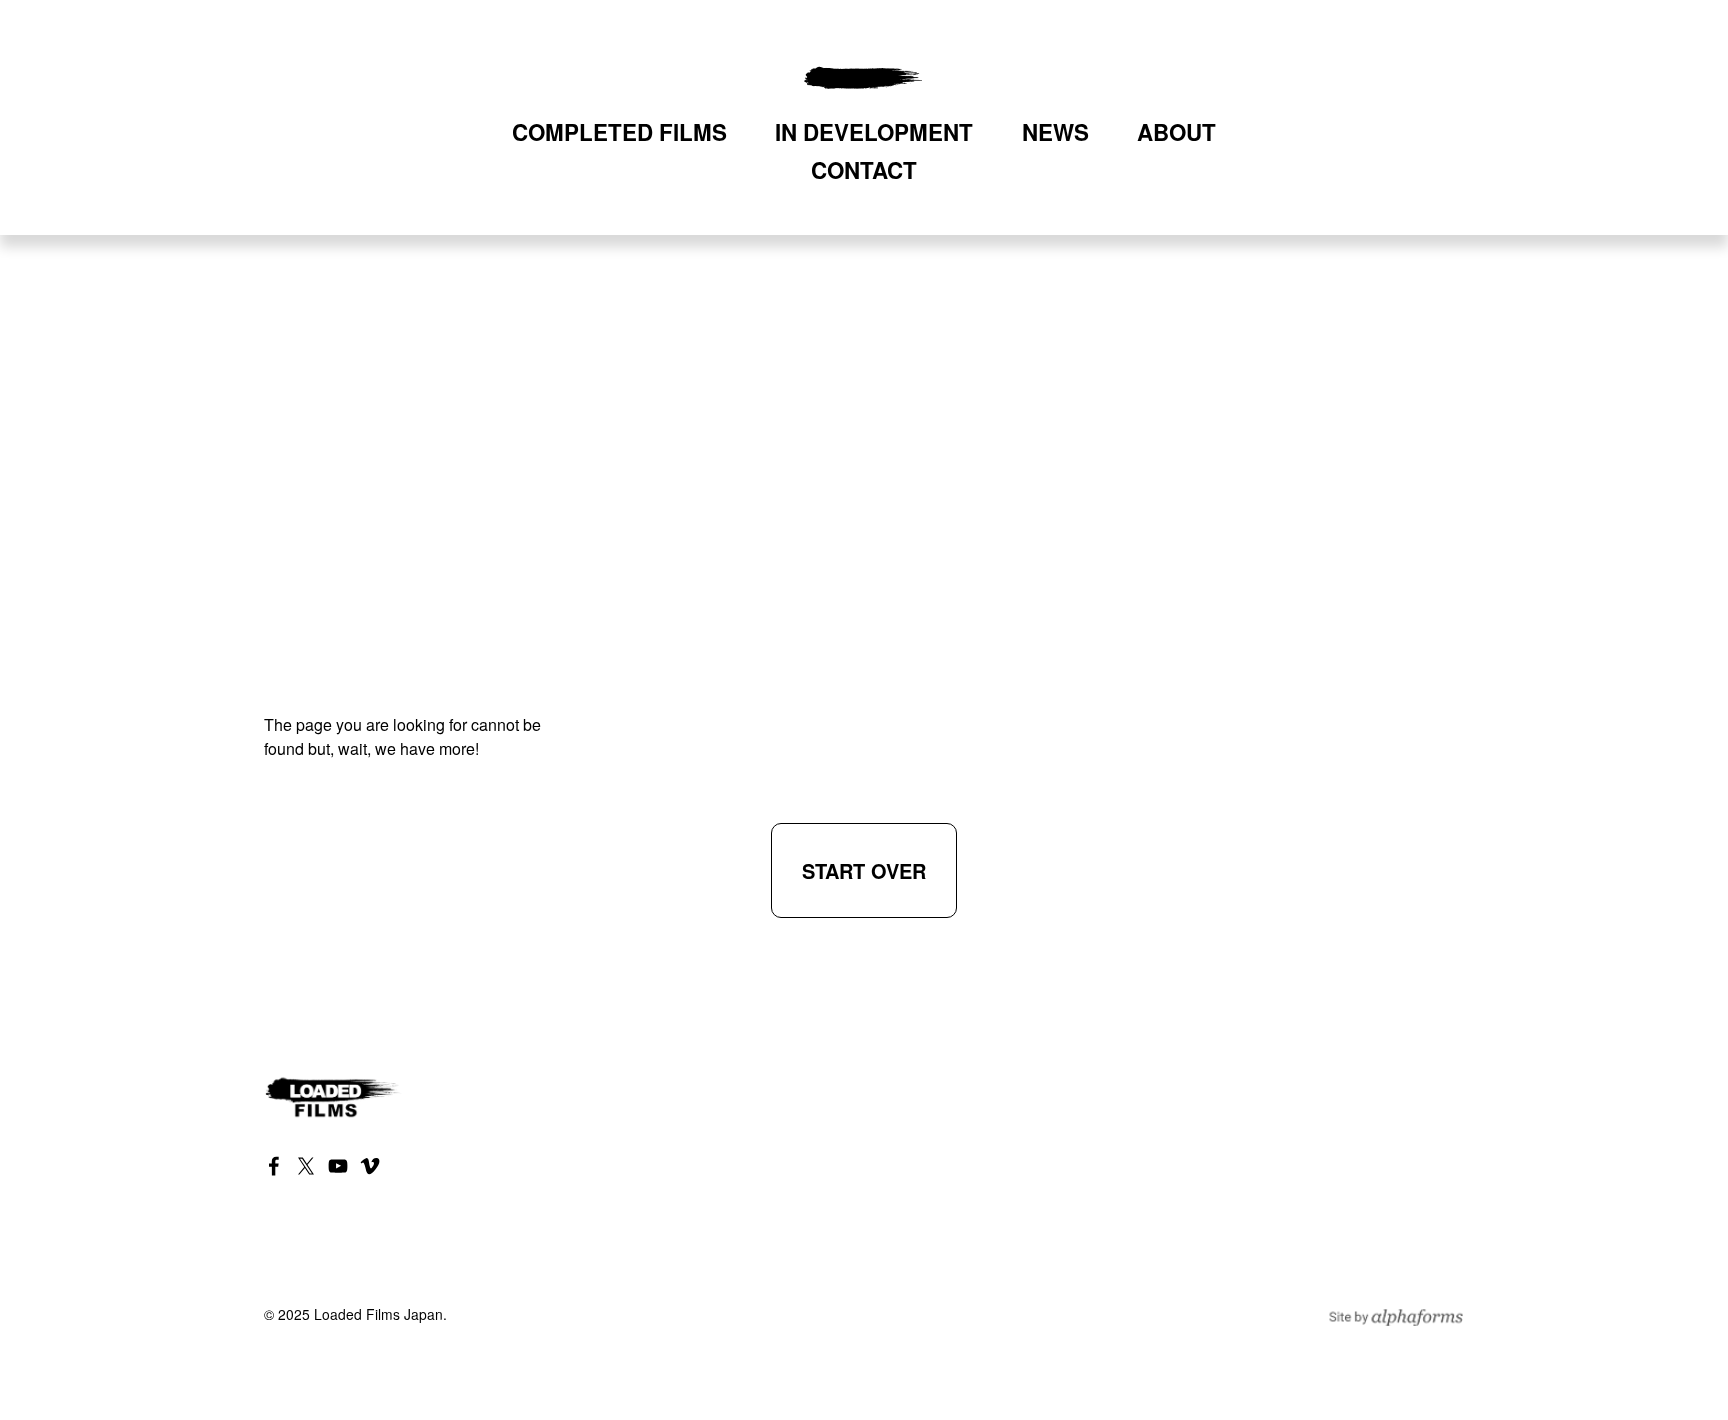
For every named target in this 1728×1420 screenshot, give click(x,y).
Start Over (864, 870)
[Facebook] (274, 1166)
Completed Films (619, 132)
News (1055, 132)
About (1176, 132)
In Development (874, 132)
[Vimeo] (370, 1166)
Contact (864, 170)
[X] (306, 1166)
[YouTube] (338, 1166)
